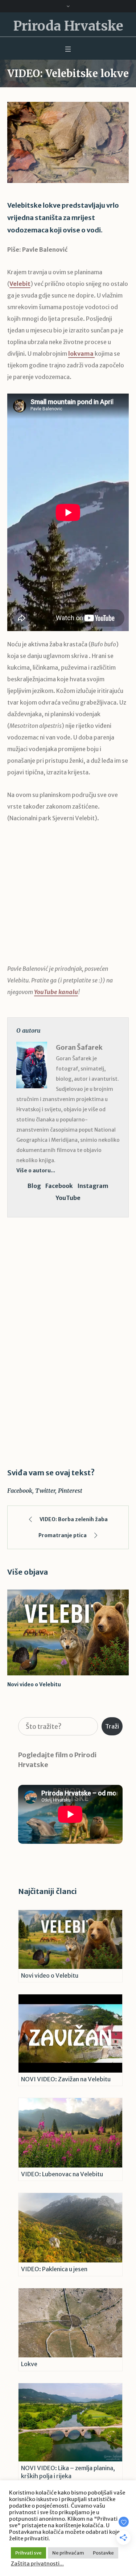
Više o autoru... (36, 1171)
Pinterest (70, 1491)
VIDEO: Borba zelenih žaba (74, 1519)
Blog (34, 1186)
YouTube (68, 1198)
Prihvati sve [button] (28, 2553)
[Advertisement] (68, 899)
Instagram (93, 1186)
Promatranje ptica (63, 1535)
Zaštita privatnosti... (37, 2564)
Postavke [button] (103, 2553)
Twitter (45, 1491)
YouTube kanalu (56, 992)
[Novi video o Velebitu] (68, 1633)
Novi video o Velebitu (34, 1684)
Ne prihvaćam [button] (68, 2553)
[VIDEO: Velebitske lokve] (68, 142)
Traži (112, 1726)
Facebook (59, 1186)
